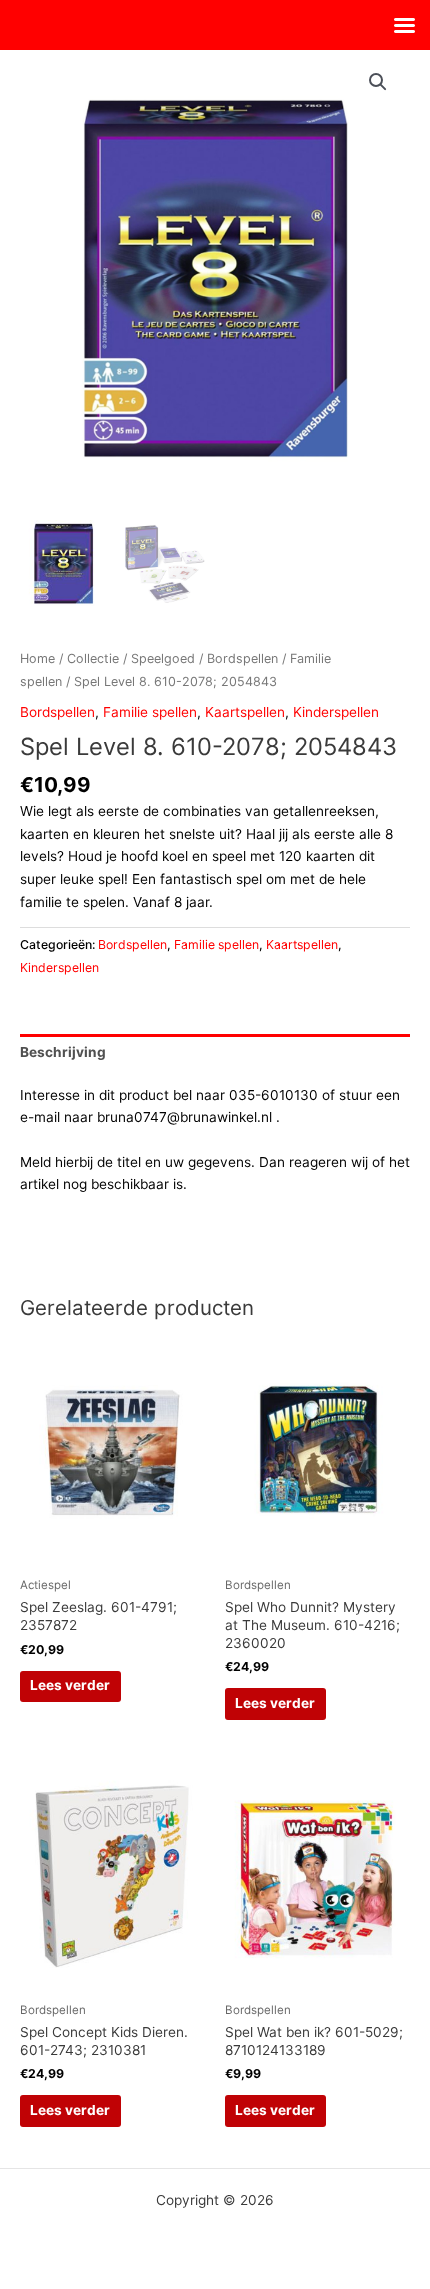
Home (37, 658)
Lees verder (70, 1685)
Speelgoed (163, 658)
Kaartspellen (245, 712)
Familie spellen (150, 712)
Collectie (93, 658)
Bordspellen (242, 658)
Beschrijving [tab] (63, 1052)
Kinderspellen (336, 712)
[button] (378, 82)
